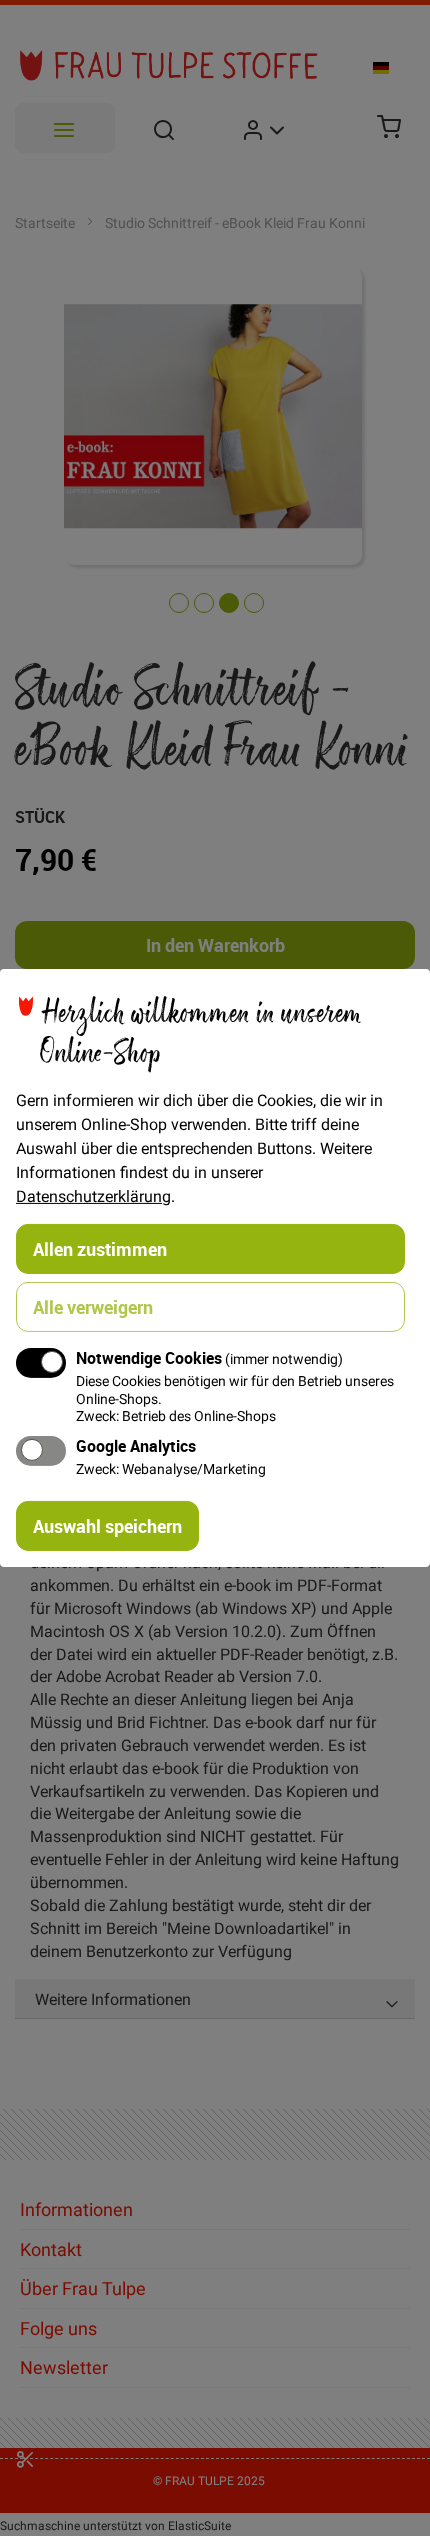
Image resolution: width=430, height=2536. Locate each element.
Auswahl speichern (107, 1526)
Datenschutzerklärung (93, 1196)
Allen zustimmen (100, 1249)
